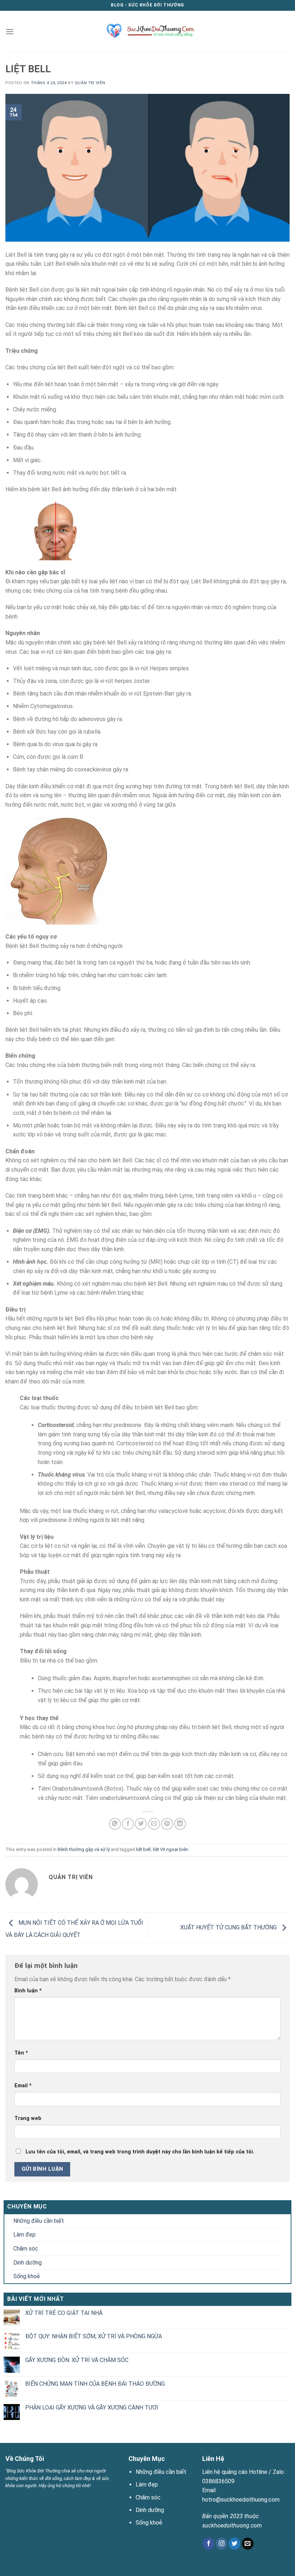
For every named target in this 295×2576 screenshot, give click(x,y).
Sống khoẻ (27, 2276)
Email (23, 2086)
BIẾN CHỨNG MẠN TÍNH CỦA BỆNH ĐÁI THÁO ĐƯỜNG (95, 2384)
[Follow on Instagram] (221, 2544)
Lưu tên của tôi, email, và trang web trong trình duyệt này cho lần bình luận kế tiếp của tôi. (140, 2152)
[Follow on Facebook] (208, 2544)
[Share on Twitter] (141, 1824)
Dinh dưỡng (28, 2263)
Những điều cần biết (39, 2221)
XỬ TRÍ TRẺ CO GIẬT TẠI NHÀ (64, 2313)
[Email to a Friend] (154, 1824)
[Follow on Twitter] (234, 2544)
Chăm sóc (26, 2249)
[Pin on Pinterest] (167, 1824)
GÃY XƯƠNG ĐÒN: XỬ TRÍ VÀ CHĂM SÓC (77, 2360)
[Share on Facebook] (128, 1824)
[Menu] (10, 31)
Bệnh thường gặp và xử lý (84, 1849)
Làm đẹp (24, 2235)
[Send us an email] (248, 2544)
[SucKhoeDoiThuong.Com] (148, 31)
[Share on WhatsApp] (115, 1824)
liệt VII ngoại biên (171, 1849)
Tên (21, 2053)
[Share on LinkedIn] (180, 1824)
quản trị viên (90, 83)
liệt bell (143, 1849)
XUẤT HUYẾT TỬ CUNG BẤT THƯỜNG (229, 1928)
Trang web (28, 2118)
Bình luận (28, 1991)
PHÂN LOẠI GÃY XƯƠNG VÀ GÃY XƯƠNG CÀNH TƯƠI (92, 2408)
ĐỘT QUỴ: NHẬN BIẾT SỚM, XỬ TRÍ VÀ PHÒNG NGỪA (94, 2336)
